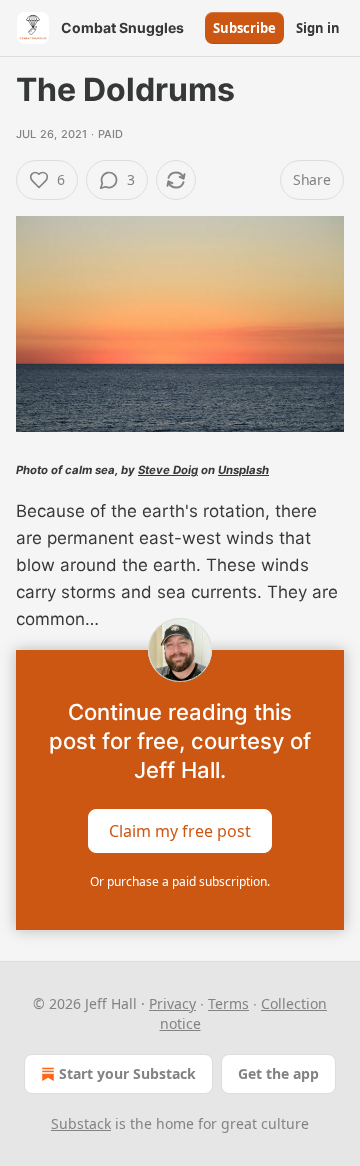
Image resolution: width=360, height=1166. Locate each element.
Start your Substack (127, 1073)
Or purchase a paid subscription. (180, 881)
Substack (81, 1123)
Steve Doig (168, 470)
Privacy (172, 1003)
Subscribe (244, 28)
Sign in (318, 28)
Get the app (278, 1073)
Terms (228, 1003)
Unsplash (243, 470)
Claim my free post (180, 830)
